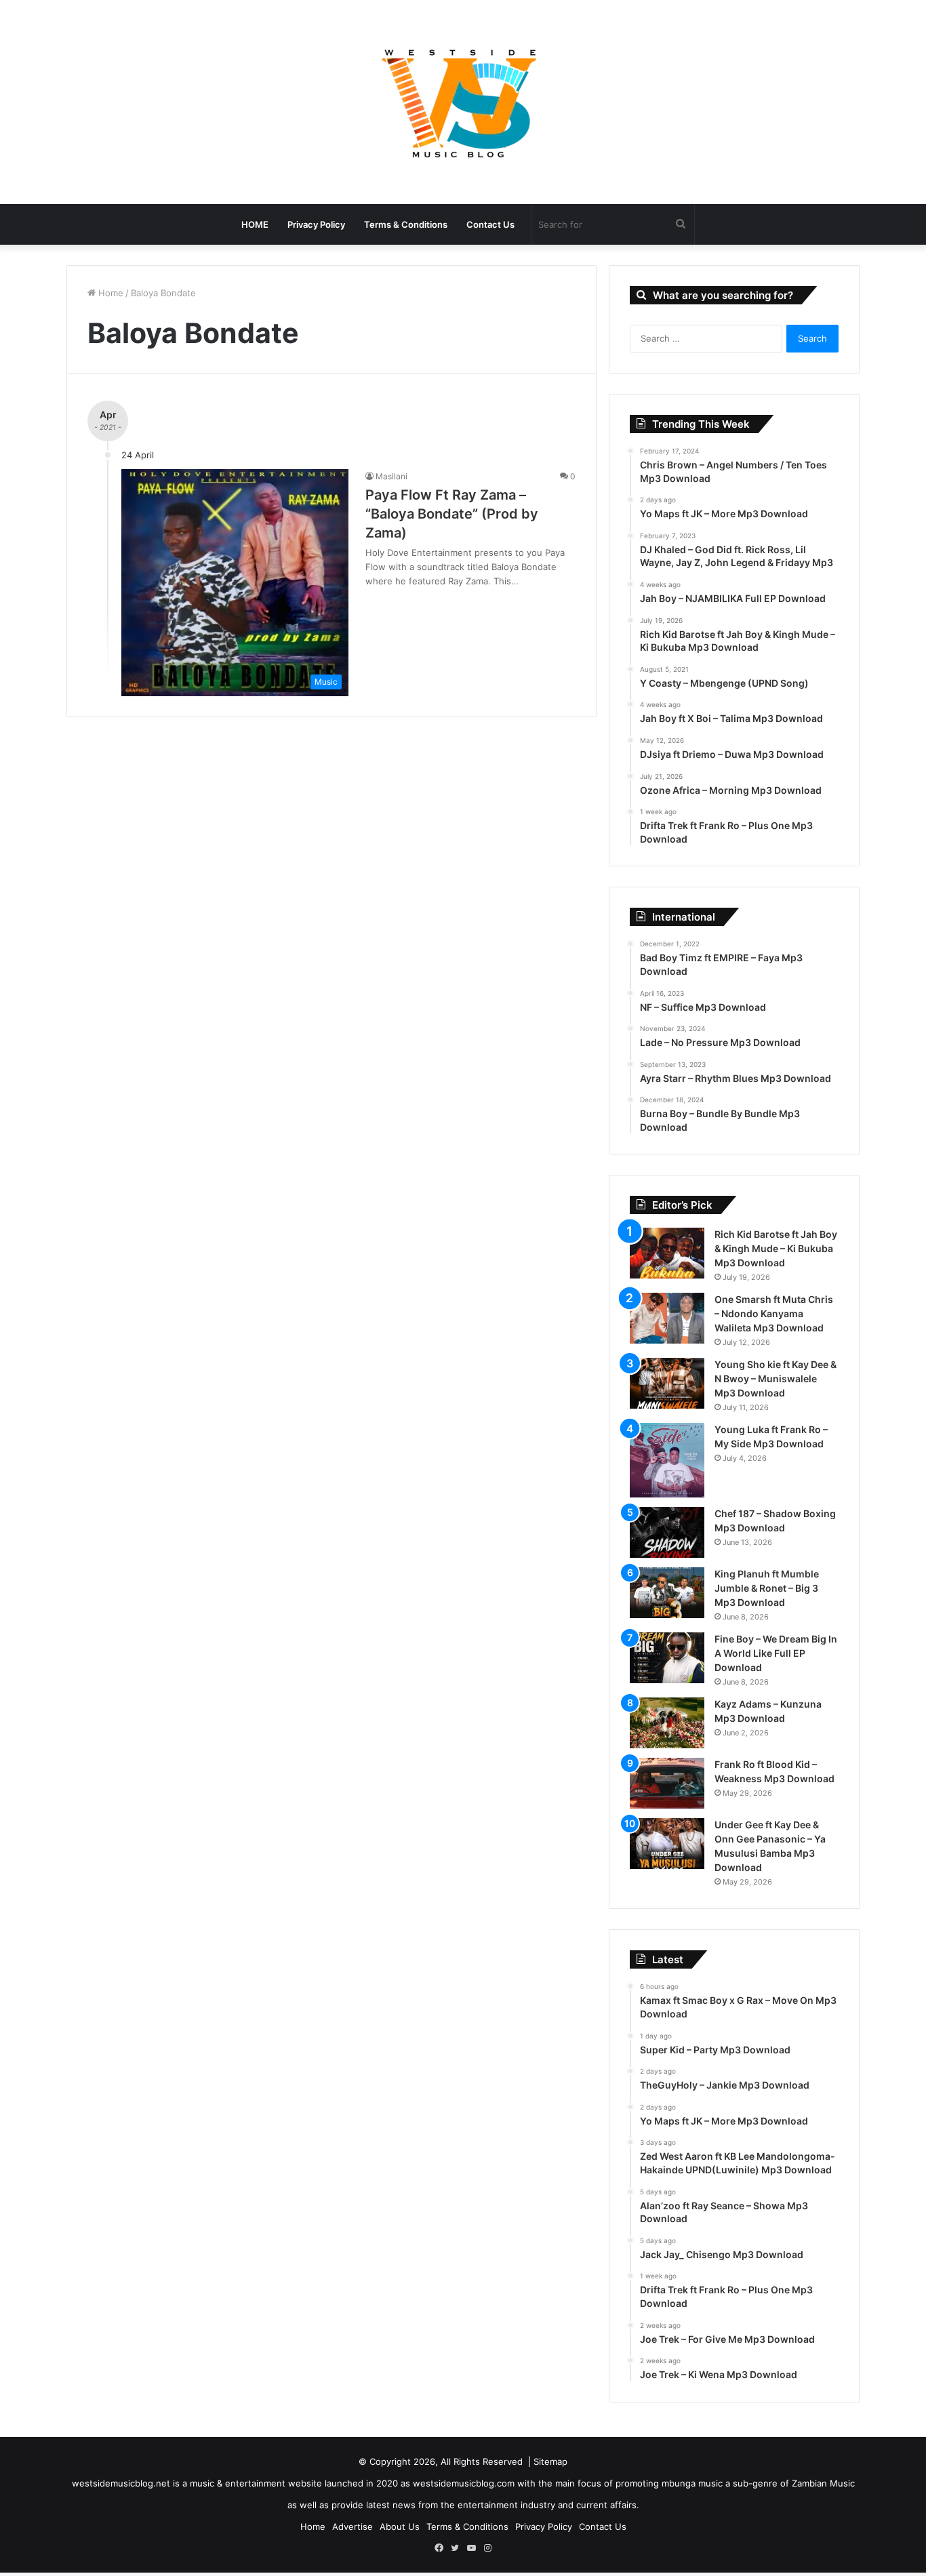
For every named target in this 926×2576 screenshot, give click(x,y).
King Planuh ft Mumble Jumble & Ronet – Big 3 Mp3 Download (767, 1588)
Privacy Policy (316, 224)
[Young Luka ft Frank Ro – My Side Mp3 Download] (667, 1460)
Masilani (391, 476)
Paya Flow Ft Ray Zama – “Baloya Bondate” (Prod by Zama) (452, 514)
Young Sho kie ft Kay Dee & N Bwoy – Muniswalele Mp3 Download (776, 1378)
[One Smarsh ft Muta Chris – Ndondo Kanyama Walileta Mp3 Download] (667, 1318)
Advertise (353, 2527)
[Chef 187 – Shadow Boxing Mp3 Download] (667, 1532)
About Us (400, 2527)
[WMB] (463, 102)
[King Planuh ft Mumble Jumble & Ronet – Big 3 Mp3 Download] (667, 1593)
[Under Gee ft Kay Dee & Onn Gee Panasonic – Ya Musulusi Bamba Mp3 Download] (667, 1844)
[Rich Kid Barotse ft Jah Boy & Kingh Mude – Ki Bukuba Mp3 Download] (667, 1253)
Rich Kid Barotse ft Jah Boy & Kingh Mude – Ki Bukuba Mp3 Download (776, 1248)
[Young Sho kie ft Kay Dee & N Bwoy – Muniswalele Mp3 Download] (667, 1383)
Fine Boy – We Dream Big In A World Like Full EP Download (776, 1653)
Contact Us (490, 224)
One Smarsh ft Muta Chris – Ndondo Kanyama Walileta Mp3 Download (774, 1313)
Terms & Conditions (406, 224)
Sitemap (550, 2461)
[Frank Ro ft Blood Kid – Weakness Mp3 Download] (667, 1783)
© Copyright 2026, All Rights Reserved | (446, 2461)
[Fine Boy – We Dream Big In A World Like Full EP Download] (667, 1658)
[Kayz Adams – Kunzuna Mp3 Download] (667, 1723)
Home (109, 293)
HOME (255, 224)
